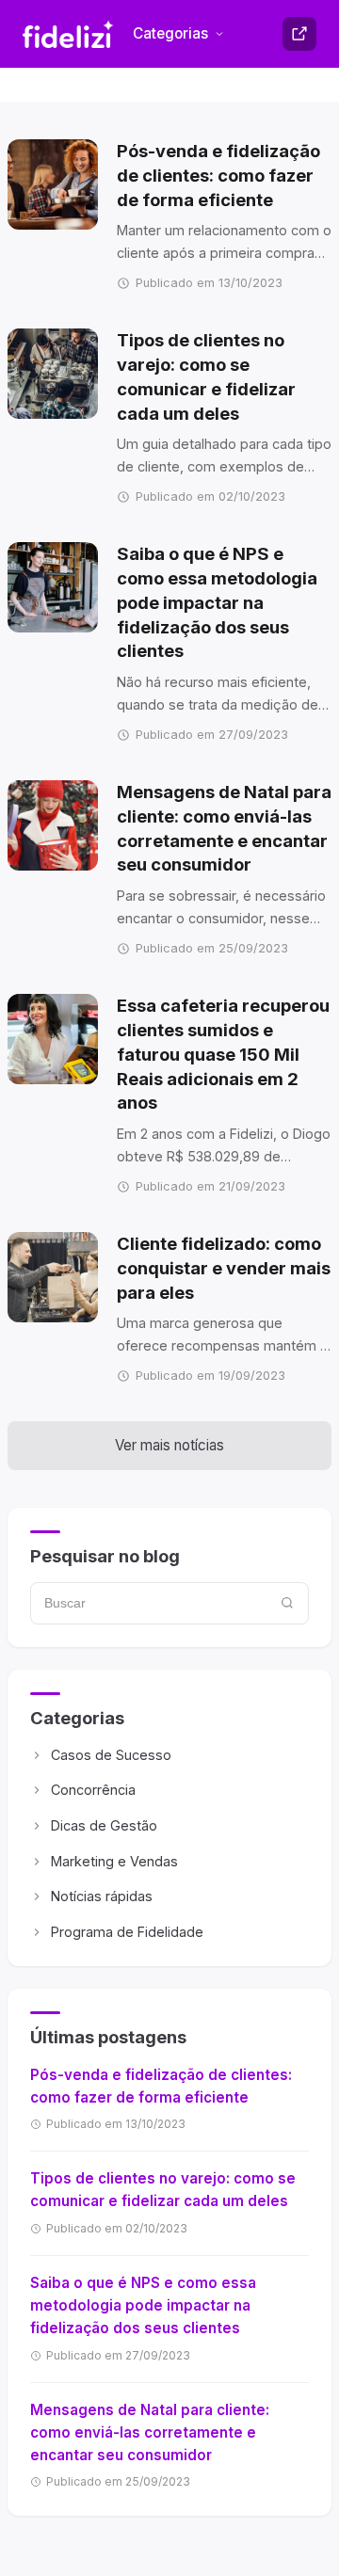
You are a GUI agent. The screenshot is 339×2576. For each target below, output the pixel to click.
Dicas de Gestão (104, 1825)
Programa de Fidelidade (127, 1932)
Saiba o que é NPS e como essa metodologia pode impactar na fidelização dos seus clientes (143, 2305)
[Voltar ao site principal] (299, 34)
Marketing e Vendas (114, 1861)
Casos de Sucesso (111, 1755)
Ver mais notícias (169, 1445)
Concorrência (93, 1790)
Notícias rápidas (102, 1896)
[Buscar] (288, 1603)
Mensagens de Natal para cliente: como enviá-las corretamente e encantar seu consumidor (150, 2432)
